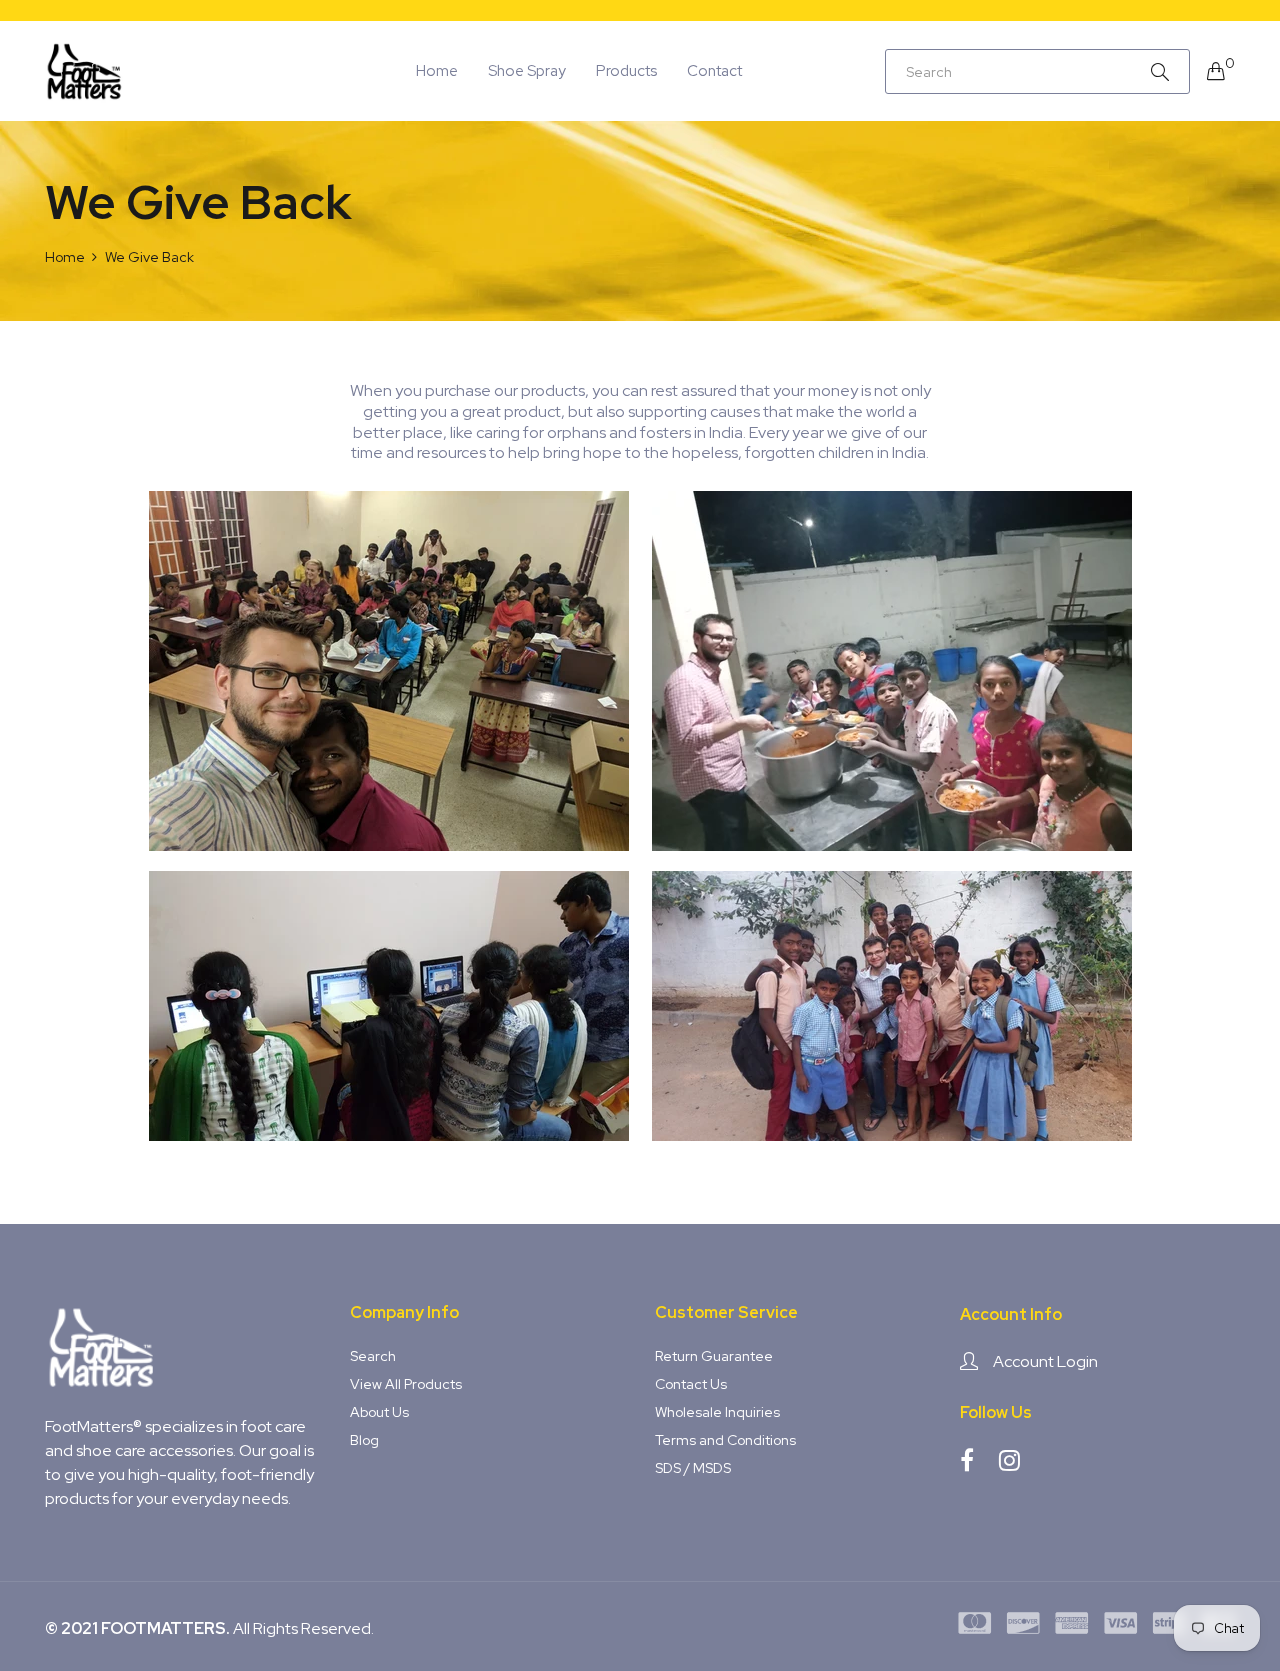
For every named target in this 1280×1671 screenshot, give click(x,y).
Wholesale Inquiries (717, 1412)
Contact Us (691, 1384)
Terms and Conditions (725, 1440)
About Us (379, 1412)
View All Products (406, 1384)
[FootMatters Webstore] (85, 71)
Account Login (1045, 1361)
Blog (364, 1440)
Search (373, 1356)
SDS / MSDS (693, 1468)
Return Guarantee (714, 1356)
